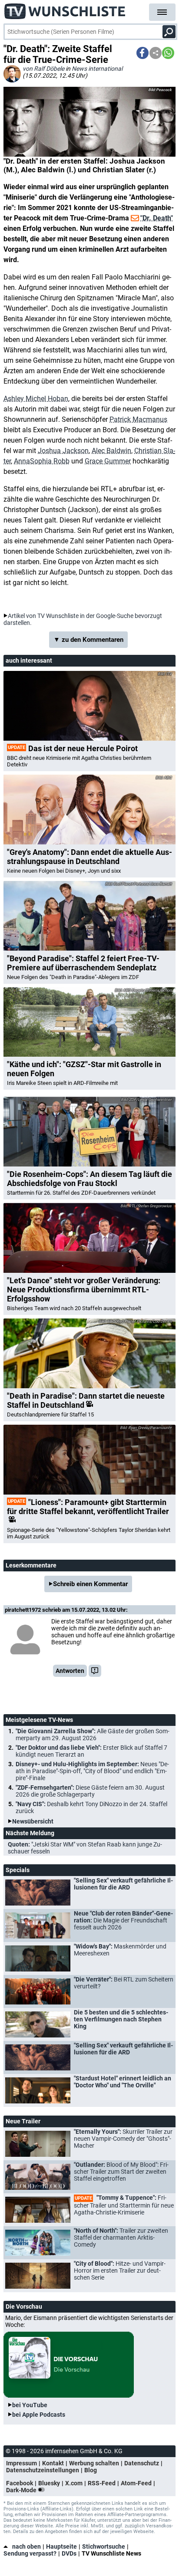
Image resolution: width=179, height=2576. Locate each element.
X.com (74, 2483)
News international (97, 69)
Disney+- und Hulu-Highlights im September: (92, 1771)
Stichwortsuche (104, 2546)
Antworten (70, 1671)
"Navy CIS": (91, 1807)
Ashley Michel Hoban (36, 399)
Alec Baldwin (111, 451)
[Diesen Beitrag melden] (95, 1671)
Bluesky (49, 2483)
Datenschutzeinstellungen (43, 2470)
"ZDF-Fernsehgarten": (90, 1791)
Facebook (20, 2483)
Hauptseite (61, 2546)
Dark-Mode (22, 2490)
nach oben (27, 2546)
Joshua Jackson (63, 451)
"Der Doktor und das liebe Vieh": (91, 1751)
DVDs (69, 2553)
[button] (143, 53)
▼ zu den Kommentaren (88, 640)
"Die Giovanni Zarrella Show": (93, 1735)
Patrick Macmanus (138, 419)
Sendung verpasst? (30, 2553)
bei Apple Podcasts (39, 2415)
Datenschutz (142, 2463)
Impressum (22, 2463)
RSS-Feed (102, 2483)
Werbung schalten (94, 2463)
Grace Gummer (108, 461)
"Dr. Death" (157, 218)
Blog (91, 2470)
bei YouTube (30, 2405)
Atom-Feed (136, 2483)
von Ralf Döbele (43, 69)
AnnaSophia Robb (42, 461)
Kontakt (53, 2463)
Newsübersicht (33, 1821)
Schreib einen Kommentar (90, 1584)
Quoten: (85, 1848)
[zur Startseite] (65, 9)
